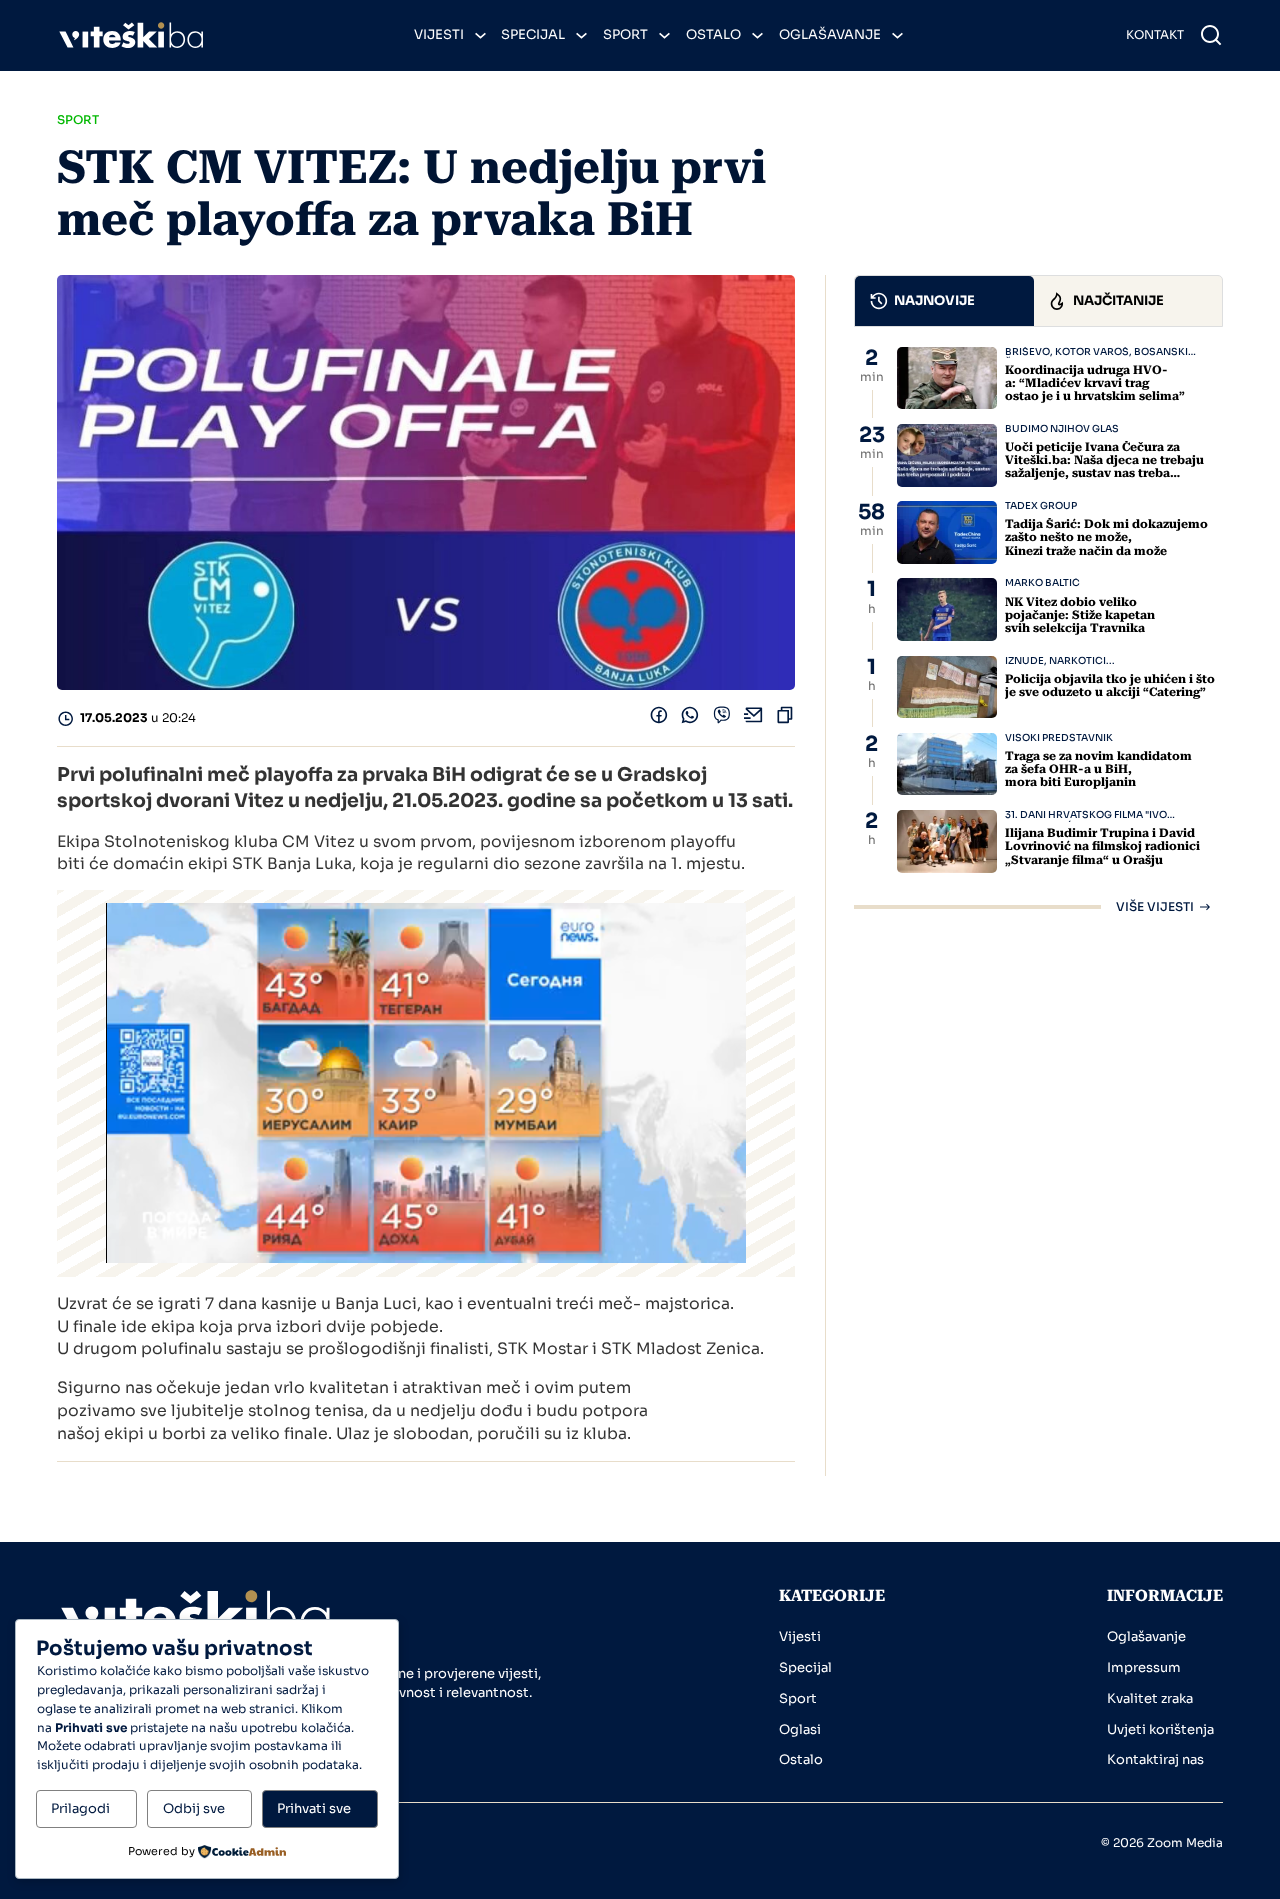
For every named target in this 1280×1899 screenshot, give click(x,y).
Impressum (1144, 1667)
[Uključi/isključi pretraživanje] (1211, 35)
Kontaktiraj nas (1155, 1759)
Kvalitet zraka (1150, 1698)
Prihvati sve (314, 1808)
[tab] (944, 301)
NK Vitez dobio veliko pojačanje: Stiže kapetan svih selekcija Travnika (1080, 615)
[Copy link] (785, 720)
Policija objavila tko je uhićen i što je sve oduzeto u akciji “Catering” (1110, 685)
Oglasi (800, 1729)
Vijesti (439, 34)
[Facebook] (659, 720)
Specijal (533, 34)
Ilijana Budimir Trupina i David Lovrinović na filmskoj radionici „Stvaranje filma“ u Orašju (1102, 846)
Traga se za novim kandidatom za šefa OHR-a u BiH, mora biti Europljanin (1098, 769)
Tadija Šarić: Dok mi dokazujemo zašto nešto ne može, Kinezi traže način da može (1106, 537)
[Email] (754, 720)
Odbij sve (194, 1808)
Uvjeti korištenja (1160, 1729)
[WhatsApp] (690, 720)
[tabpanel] (1038, 630)
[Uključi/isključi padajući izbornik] (480, 35)
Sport (625, 34)
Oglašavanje (830, 34)
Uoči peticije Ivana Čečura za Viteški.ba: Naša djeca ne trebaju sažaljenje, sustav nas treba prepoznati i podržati (1104, 467)
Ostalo (713, 34)
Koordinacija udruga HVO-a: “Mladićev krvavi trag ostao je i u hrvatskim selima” (1095, 383)
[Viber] (722, 720)
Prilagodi (80, 1808)
